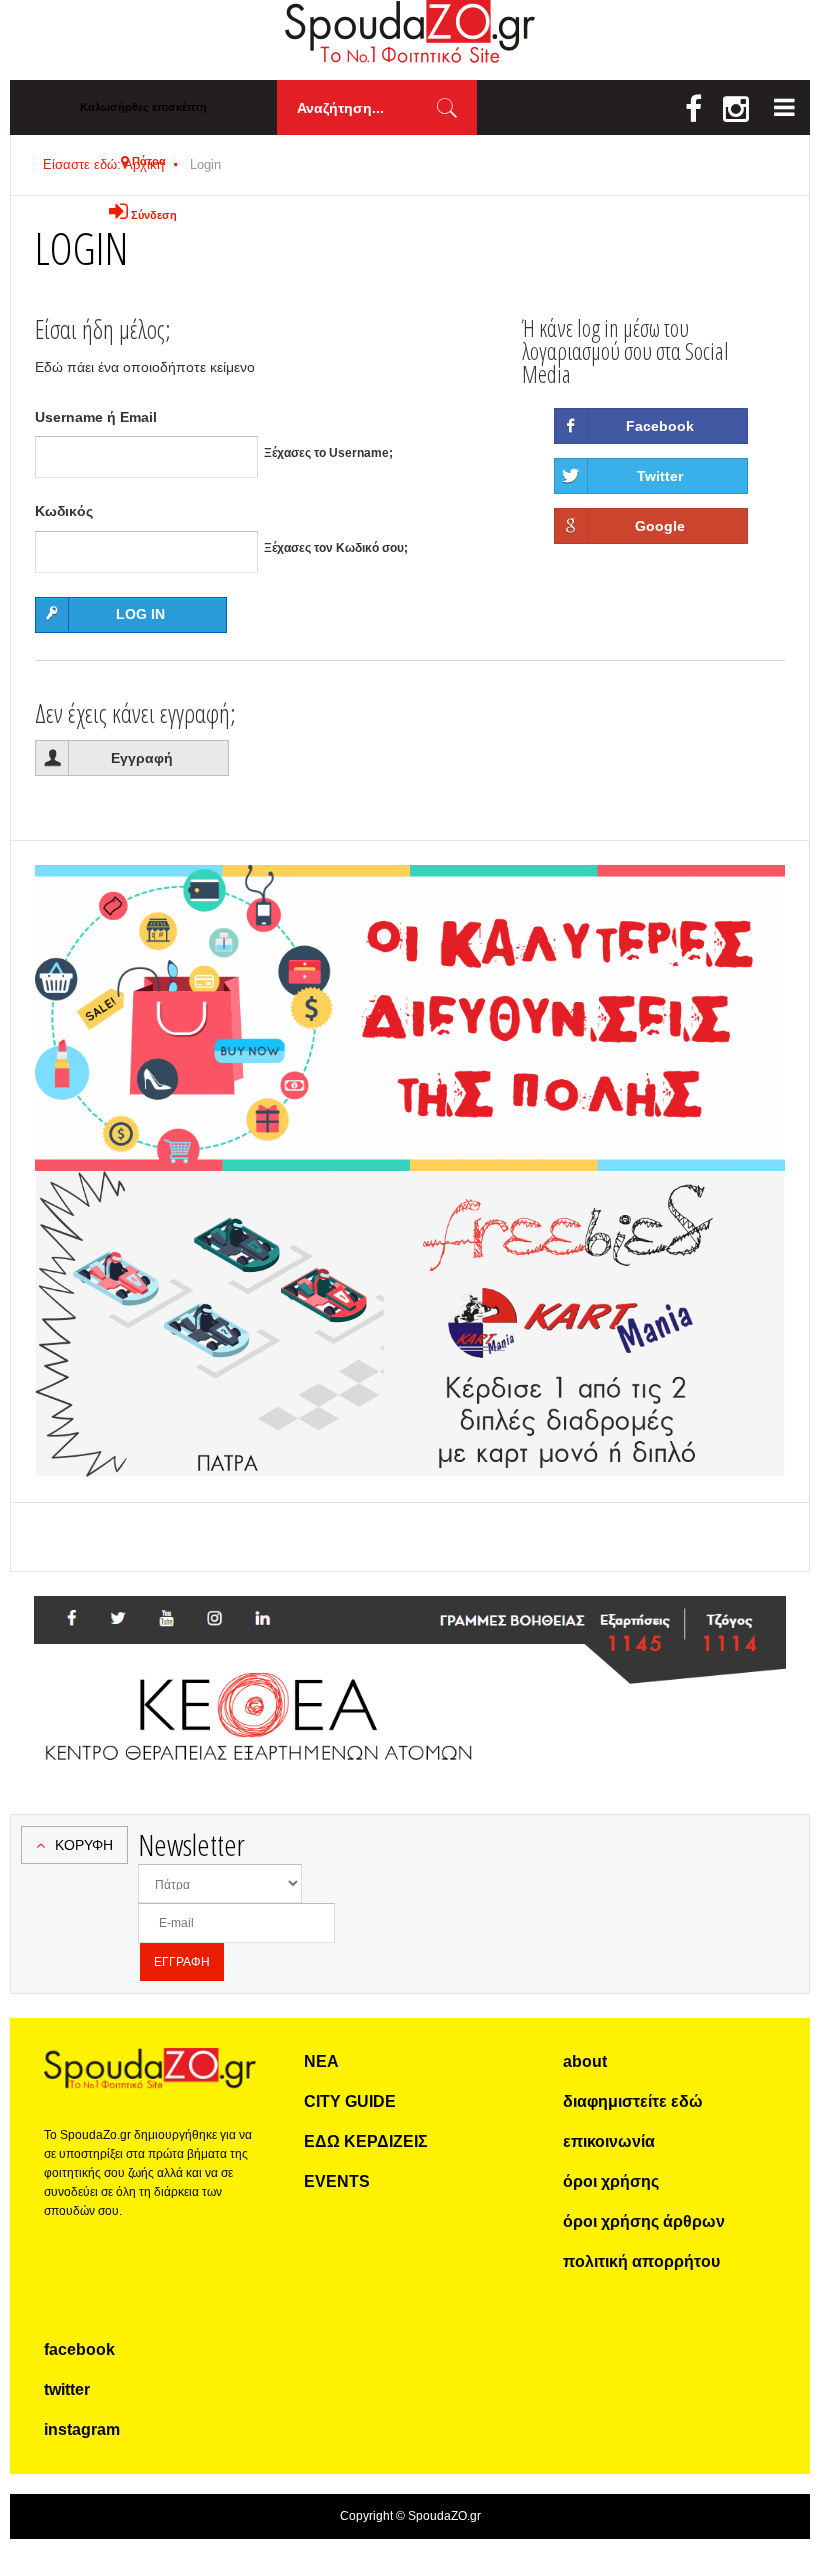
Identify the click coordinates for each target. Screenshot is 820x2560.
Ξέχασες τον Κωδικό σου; (336, 548)
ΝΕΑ (321, 2061)
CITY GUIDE (350, 2101)
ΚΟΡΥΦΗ (84, 1845)
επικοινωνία (609, 2141)
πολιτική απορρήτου (641, 2261)
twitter (67, 2389)
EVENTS (337, 2181)
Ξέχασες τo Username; (328, 453)
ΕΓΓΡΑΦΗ (182, 1962)
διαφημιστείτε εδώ (633, 2101)
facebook (79, 2349)
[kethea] (410, 1620)
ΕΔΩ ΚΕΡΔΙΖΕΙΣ (366, 2141)
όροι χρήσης (611, 2181)
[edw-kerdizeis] (410, 889)
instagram (82, 2429)
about (585, 2061)
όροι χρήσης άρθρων (644, 2221)
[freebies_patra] (410, 1182)
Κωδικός (64, 511)
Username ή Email (96, 417)
